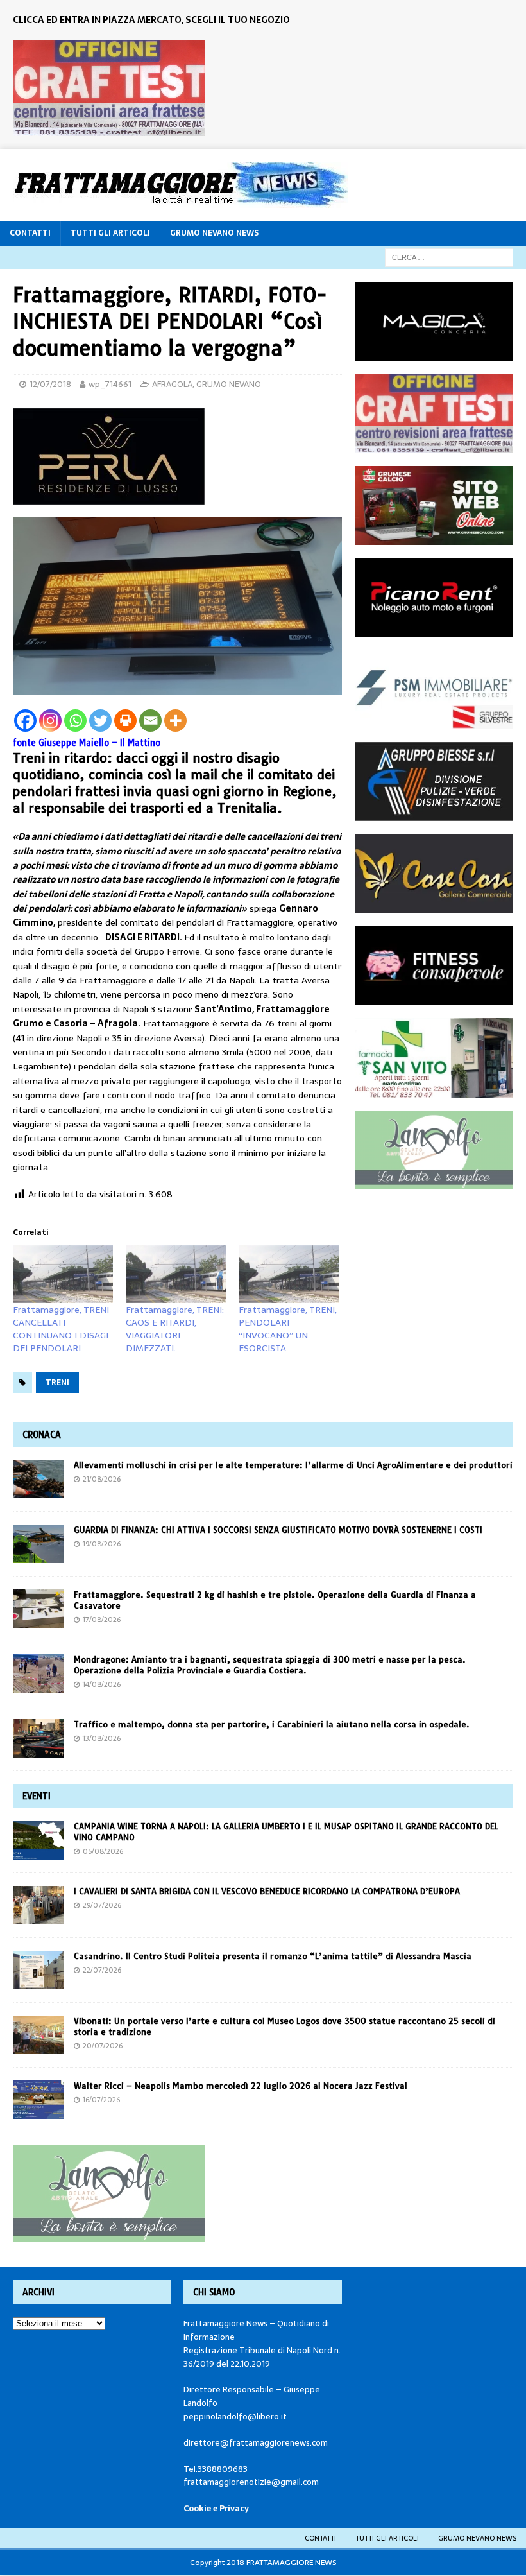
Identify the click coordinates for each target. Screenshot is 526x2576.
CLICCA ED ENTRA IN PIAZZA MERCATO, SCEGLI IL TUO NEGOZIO (151, 20)
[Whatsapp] (75, 721)
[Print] (125, 721)
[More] (175, 721)
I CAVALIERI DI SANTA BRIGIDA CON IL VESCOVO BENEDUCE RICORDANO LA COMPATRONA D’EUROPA (268, 1891)
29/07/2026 (102, 1905)
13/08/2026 (102, 1738)
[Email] (150, 721)
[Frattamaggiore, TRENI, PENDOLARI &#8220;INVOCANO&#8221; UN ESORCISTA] (289, 1274)
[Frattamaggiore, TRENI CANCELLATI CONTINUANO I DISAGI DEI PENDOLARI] (63, 1274)
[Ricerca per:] (449, 257)
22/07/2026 (102, 1970)
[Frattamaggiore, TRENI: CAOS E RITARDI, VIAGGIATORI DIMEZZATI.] (176, 1274)
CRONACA (42, 1435)
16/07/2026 (101, 2100)
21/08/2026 (102, 1479)
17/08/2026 (102, 1620)
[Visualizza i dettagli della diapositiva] (109, 88)
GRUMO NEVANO (229, 384)
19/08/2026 (102, 1544)
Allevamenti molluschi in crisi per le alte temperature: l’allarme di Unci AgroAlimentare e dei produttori (293, 1465)
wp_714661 (110, 384)
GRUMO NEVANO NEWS (214, 233)
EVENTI (37, 1796)
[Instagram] (50, 721)
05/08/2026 (103, 1851)
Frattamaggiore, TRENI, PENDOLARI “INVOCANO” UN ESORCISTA (288, 1329)
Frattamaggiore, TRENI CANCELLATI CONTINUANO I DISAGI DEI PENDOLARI (61, 1329)
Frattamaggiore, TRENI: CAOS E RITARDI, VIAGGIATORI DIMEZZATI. (175, 1329)
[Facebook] (25, 721)
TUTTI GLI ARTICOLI (110, 233)
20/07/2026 (103, 2046)
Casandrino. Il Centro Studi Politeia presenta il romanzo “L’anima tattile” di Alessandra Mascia (273, 1956)
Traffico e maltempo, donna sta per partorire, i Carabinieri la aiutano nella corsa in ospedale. (272, 1724)
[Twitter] (100, 721)
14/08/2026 (102, 1684)
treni (57, 1383)
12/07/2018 (50, 384)
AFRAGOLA (172, 384)
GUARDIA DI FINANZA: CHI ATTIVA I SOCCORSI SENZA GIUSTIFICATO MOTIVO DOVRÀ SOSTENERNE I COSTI (278, 1530)
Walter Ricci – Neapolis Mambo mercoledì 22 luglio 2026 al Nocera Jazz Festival (241, 2086)
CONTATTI (30, 233)
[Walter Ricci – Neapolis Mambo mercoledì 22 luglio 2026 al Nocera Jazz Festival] (38, 2100)
